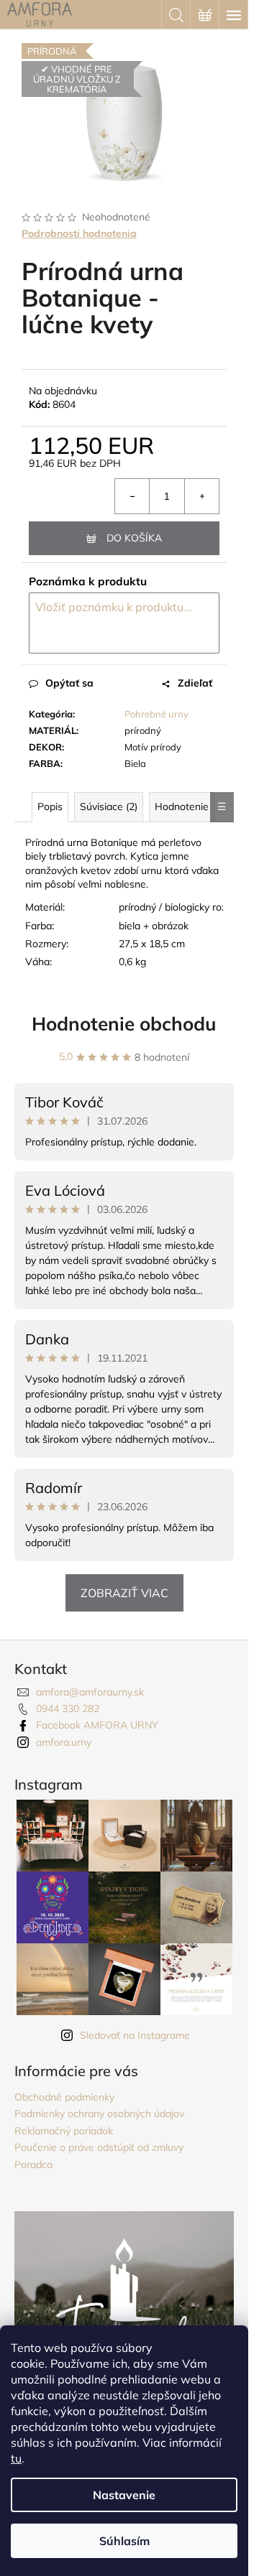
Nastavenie (124, 2495)
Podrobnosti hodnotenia (79, 233)
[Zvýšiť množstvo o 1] (201, 496)
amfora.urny (64, 1742)
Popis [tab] (50, 806)
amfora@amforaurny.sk (90, 1692)
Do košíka (134, 538)
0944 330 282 (68, 1708)
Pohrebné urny (156, 714)
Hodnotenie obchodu (124, 1024)
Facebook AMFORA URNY (97, 1725)
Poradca (33, 2165)
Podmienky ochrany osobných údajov (99, 2114)
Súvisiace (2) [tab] (109, 806)
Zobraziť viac (124, 1593)
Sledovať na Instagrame (135, 2035)
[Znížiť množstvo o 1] (132, 496)
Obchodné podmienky (64, 2097)
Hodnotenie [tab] (182, 806)
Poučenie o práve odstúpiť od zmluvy (99, 2147)
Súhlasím (124, 2541)
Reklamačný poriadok (64, 2131)
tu (16, 2458)
